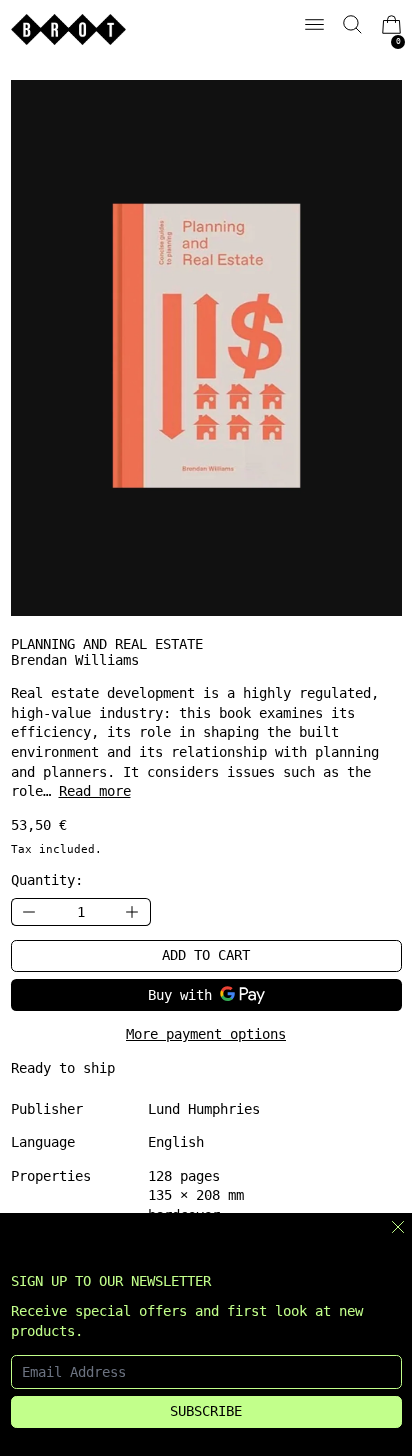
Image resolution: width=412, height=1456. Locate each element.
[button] (352, 24)
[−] (29, 912)
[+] (133, 912)
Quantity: (47, 880)
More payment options (206, 1034)
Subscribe (206, 1411)
